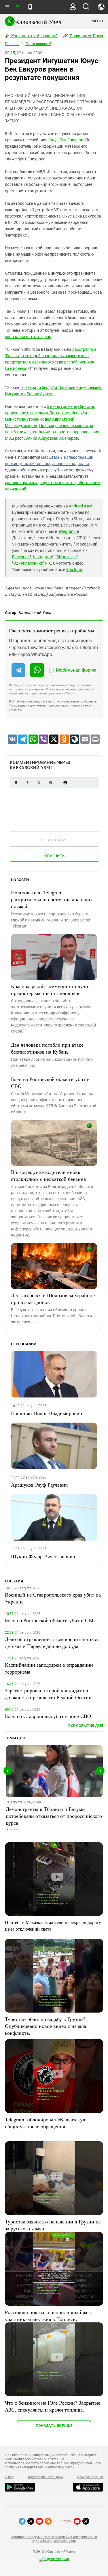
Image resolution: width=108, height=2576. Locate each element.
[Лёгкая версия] (30, 7)
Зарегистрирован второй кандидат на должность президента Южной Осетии (48, 1694)
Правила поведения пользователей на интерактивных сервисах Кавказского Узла (54, 2539)
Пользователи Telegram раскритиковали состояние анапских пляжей (52, 899)
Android (76, 506)
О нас (9, 2477)
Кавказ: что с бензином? (34, 36)
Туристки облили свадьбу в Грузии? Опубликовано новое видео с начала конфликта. (46, 2026)
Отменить (54, 856)
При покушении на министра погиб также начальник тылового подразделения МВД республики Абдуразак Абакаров (52, 432)
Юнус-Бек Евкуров (66, 140)
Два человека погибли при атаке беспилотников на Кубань (47, 1048)
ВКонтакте (67, 557)
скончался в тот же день (28, 337)
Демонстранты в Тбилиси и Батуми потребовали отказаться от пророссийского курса (54, 1816)
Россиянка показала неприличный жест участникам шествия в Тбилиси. (49, 2315)
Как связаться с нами (45, 2477)
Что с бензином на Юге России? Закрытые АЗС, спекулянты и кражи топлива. (53, 2406)
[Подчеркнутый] (39, 783)
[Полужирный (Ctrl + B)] (16, 783)
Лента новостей (38, 44)
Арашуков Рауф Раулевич (39, 1485)
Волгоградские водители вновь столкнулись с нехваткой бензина (48, 1175)
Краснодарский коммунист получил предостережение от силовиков (51, 990)
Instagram (42, 557)
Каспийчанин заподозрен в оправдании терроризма (49, 1668)
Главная (12, 44)
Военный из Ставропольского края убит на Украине (53, 1598)
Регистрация (55, 840)
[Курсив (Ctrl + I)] (27, 783)
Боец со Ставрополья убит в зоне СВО (48, 1716)
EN (18, 6)
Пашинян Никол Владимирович (47, 1413)
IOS (90, 506)
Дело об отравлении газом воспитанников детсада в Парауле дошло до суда (52, 1642)
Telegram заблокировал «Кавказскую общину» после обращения (46, 2123)
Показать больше (54, 2426)
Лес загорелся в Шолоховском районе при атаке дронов (53, 1299)
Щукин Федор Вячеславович (43, 1556)
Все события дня (86, 1726)
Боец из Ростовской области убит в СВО (50, 1082)
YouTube (74, 569)
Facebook (21, 557)
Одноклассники (28, 563)
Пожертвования (90, 2477)
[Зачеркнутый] (50, 783)
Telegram (66, 531)
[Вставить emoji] (65, 783)
